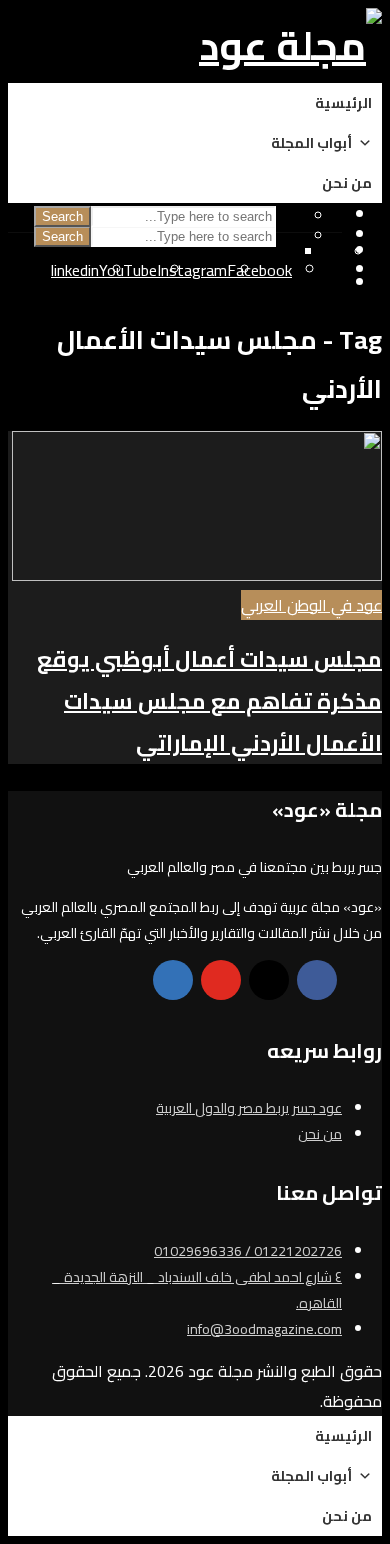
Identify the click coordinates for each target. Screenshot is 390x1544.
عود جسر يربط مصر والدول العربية (249, 1108)
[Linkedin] (173, 980)
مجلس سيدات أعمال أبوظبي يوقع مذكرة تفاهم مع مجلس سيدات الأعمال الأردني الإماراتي (209, 701)
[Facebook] (317, 980)
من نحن (347, 183)
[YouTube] (221, 980)
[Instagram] (269, 980)
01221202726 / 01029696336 (248, 1251)
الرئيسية (343, 103)
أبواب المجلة (311, 143)
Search (62, 236)
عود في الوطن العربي (311, 605)
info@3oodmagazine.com (264, 1329)
